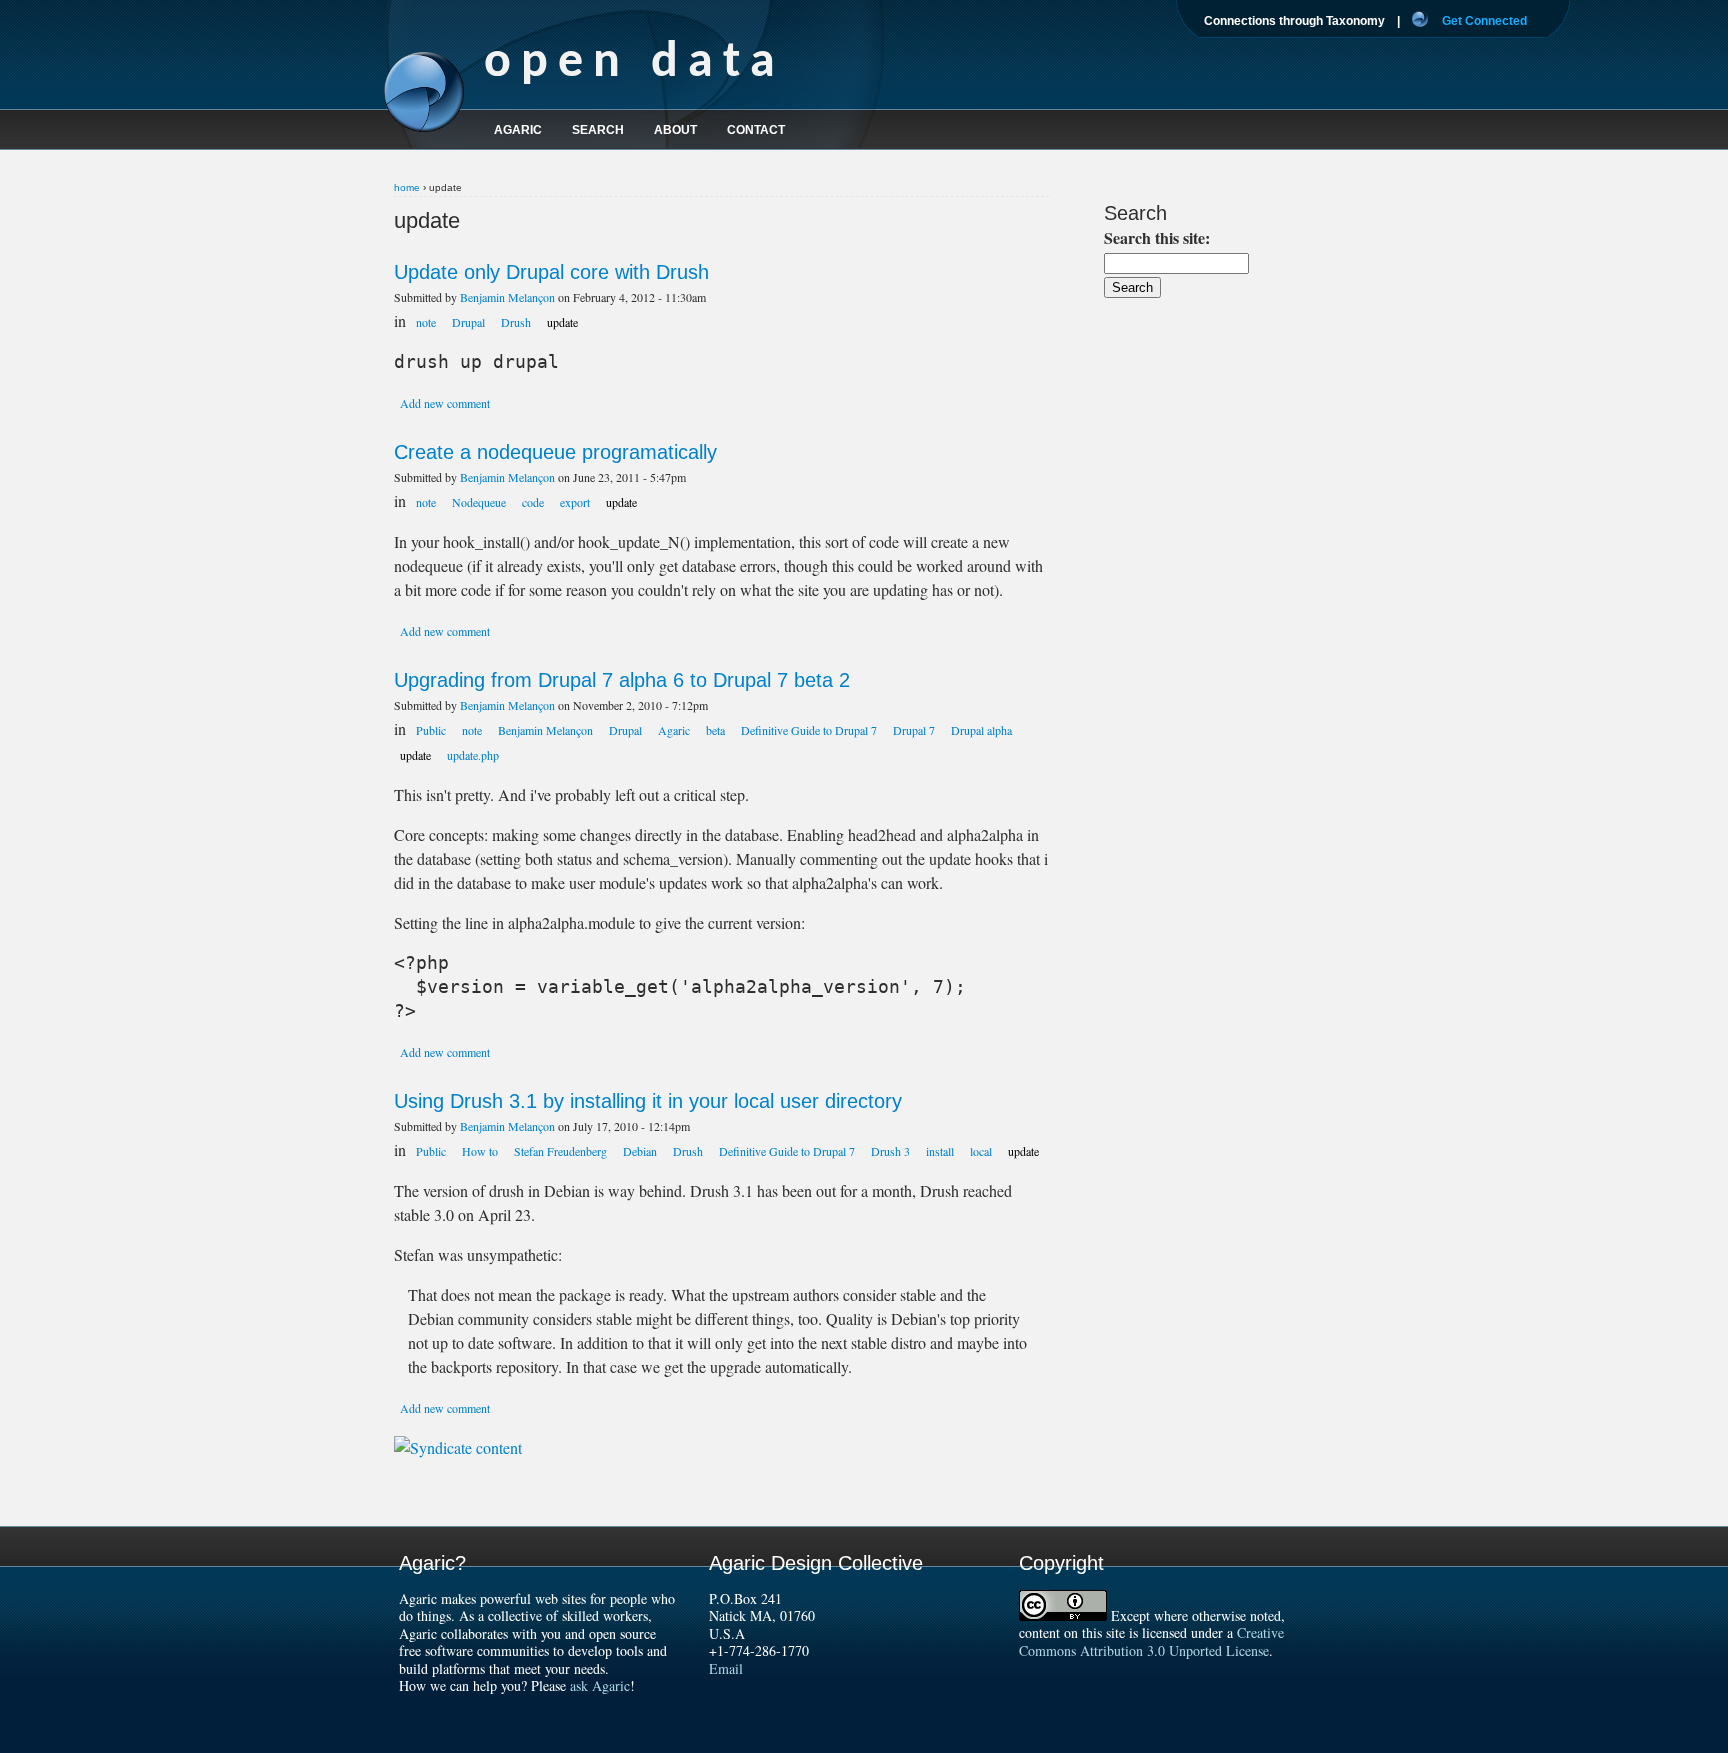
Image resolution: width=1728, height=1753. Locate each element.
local (981, 1151)
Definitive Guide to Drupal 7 (809, 730)
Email (726, 1668)
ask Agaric (600, 1685)
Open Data (634, 63)
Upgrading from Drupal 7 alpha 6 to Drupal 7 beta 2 (622, 680)
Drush (516, 322)
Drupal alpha (981, 730)
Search (598, 130)
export (575, 502)
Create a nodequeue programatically (555, 452)
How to (480, 1151)
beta (715, 730)
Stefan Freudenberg (560, 1151)
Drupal (468, 322)
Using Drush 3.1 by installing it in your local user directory (648, 1101)
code (533, 502)
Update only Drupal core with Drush (551, 272)
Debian (640, 1151)
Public (431, 730)
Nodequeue (479, 502)
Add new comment (445, 403)
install (940, 1151)
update (562, 322)
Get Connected (1484, 21)
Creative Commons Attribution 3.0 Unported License (1151, 1641)
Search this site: (1157, 237)
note (426, 322)
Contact (756, 130)
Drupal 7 (914, 730)
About (675, 130)
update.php (473, 755)
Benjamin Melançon (507, 297)
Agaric (674, 730)
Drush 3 (890, 1151)
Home (407, 187)
